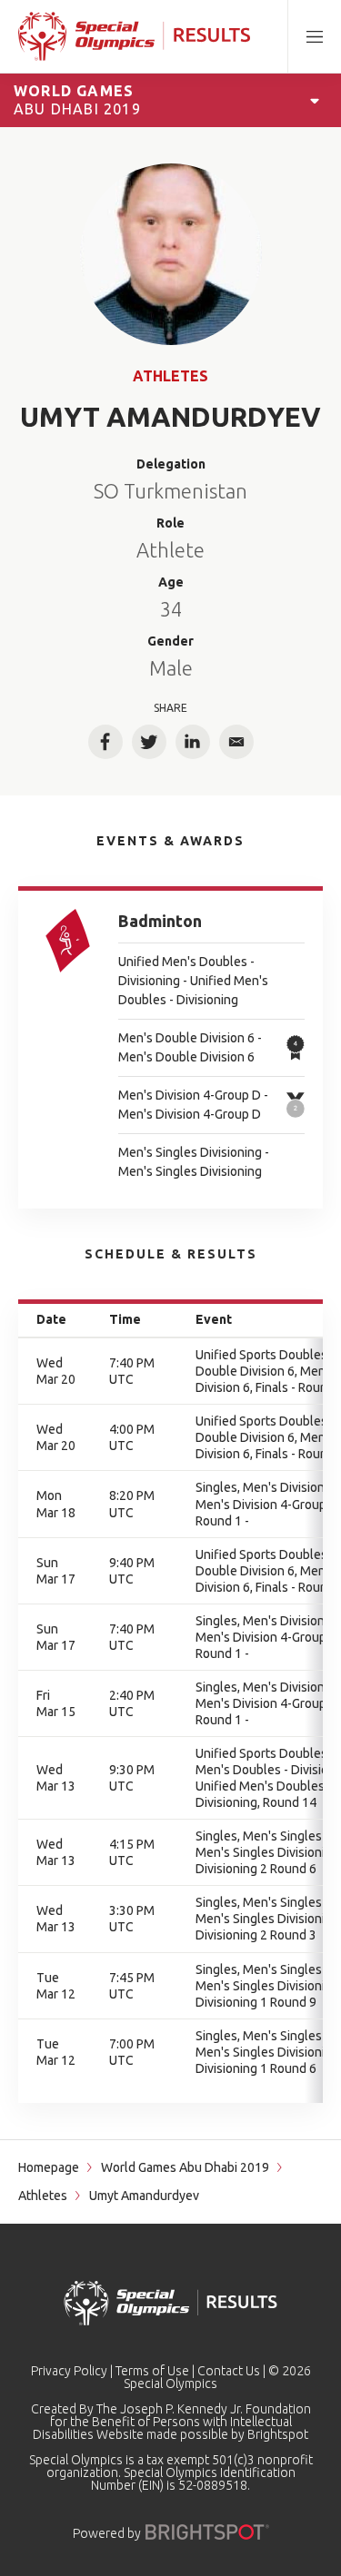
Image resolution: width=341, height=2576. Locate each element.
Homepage (49, 2167)
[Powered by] (207, 2532)
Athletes (170, 376)
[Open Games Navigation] (315, 100)
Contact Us (229, 2371)
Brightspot (278, 2434)
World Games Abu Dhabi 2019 (185, 2167)
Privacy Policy (69, 2371)
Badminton (160, 921)
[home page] (134, 36)
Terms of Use (152, 2371)
